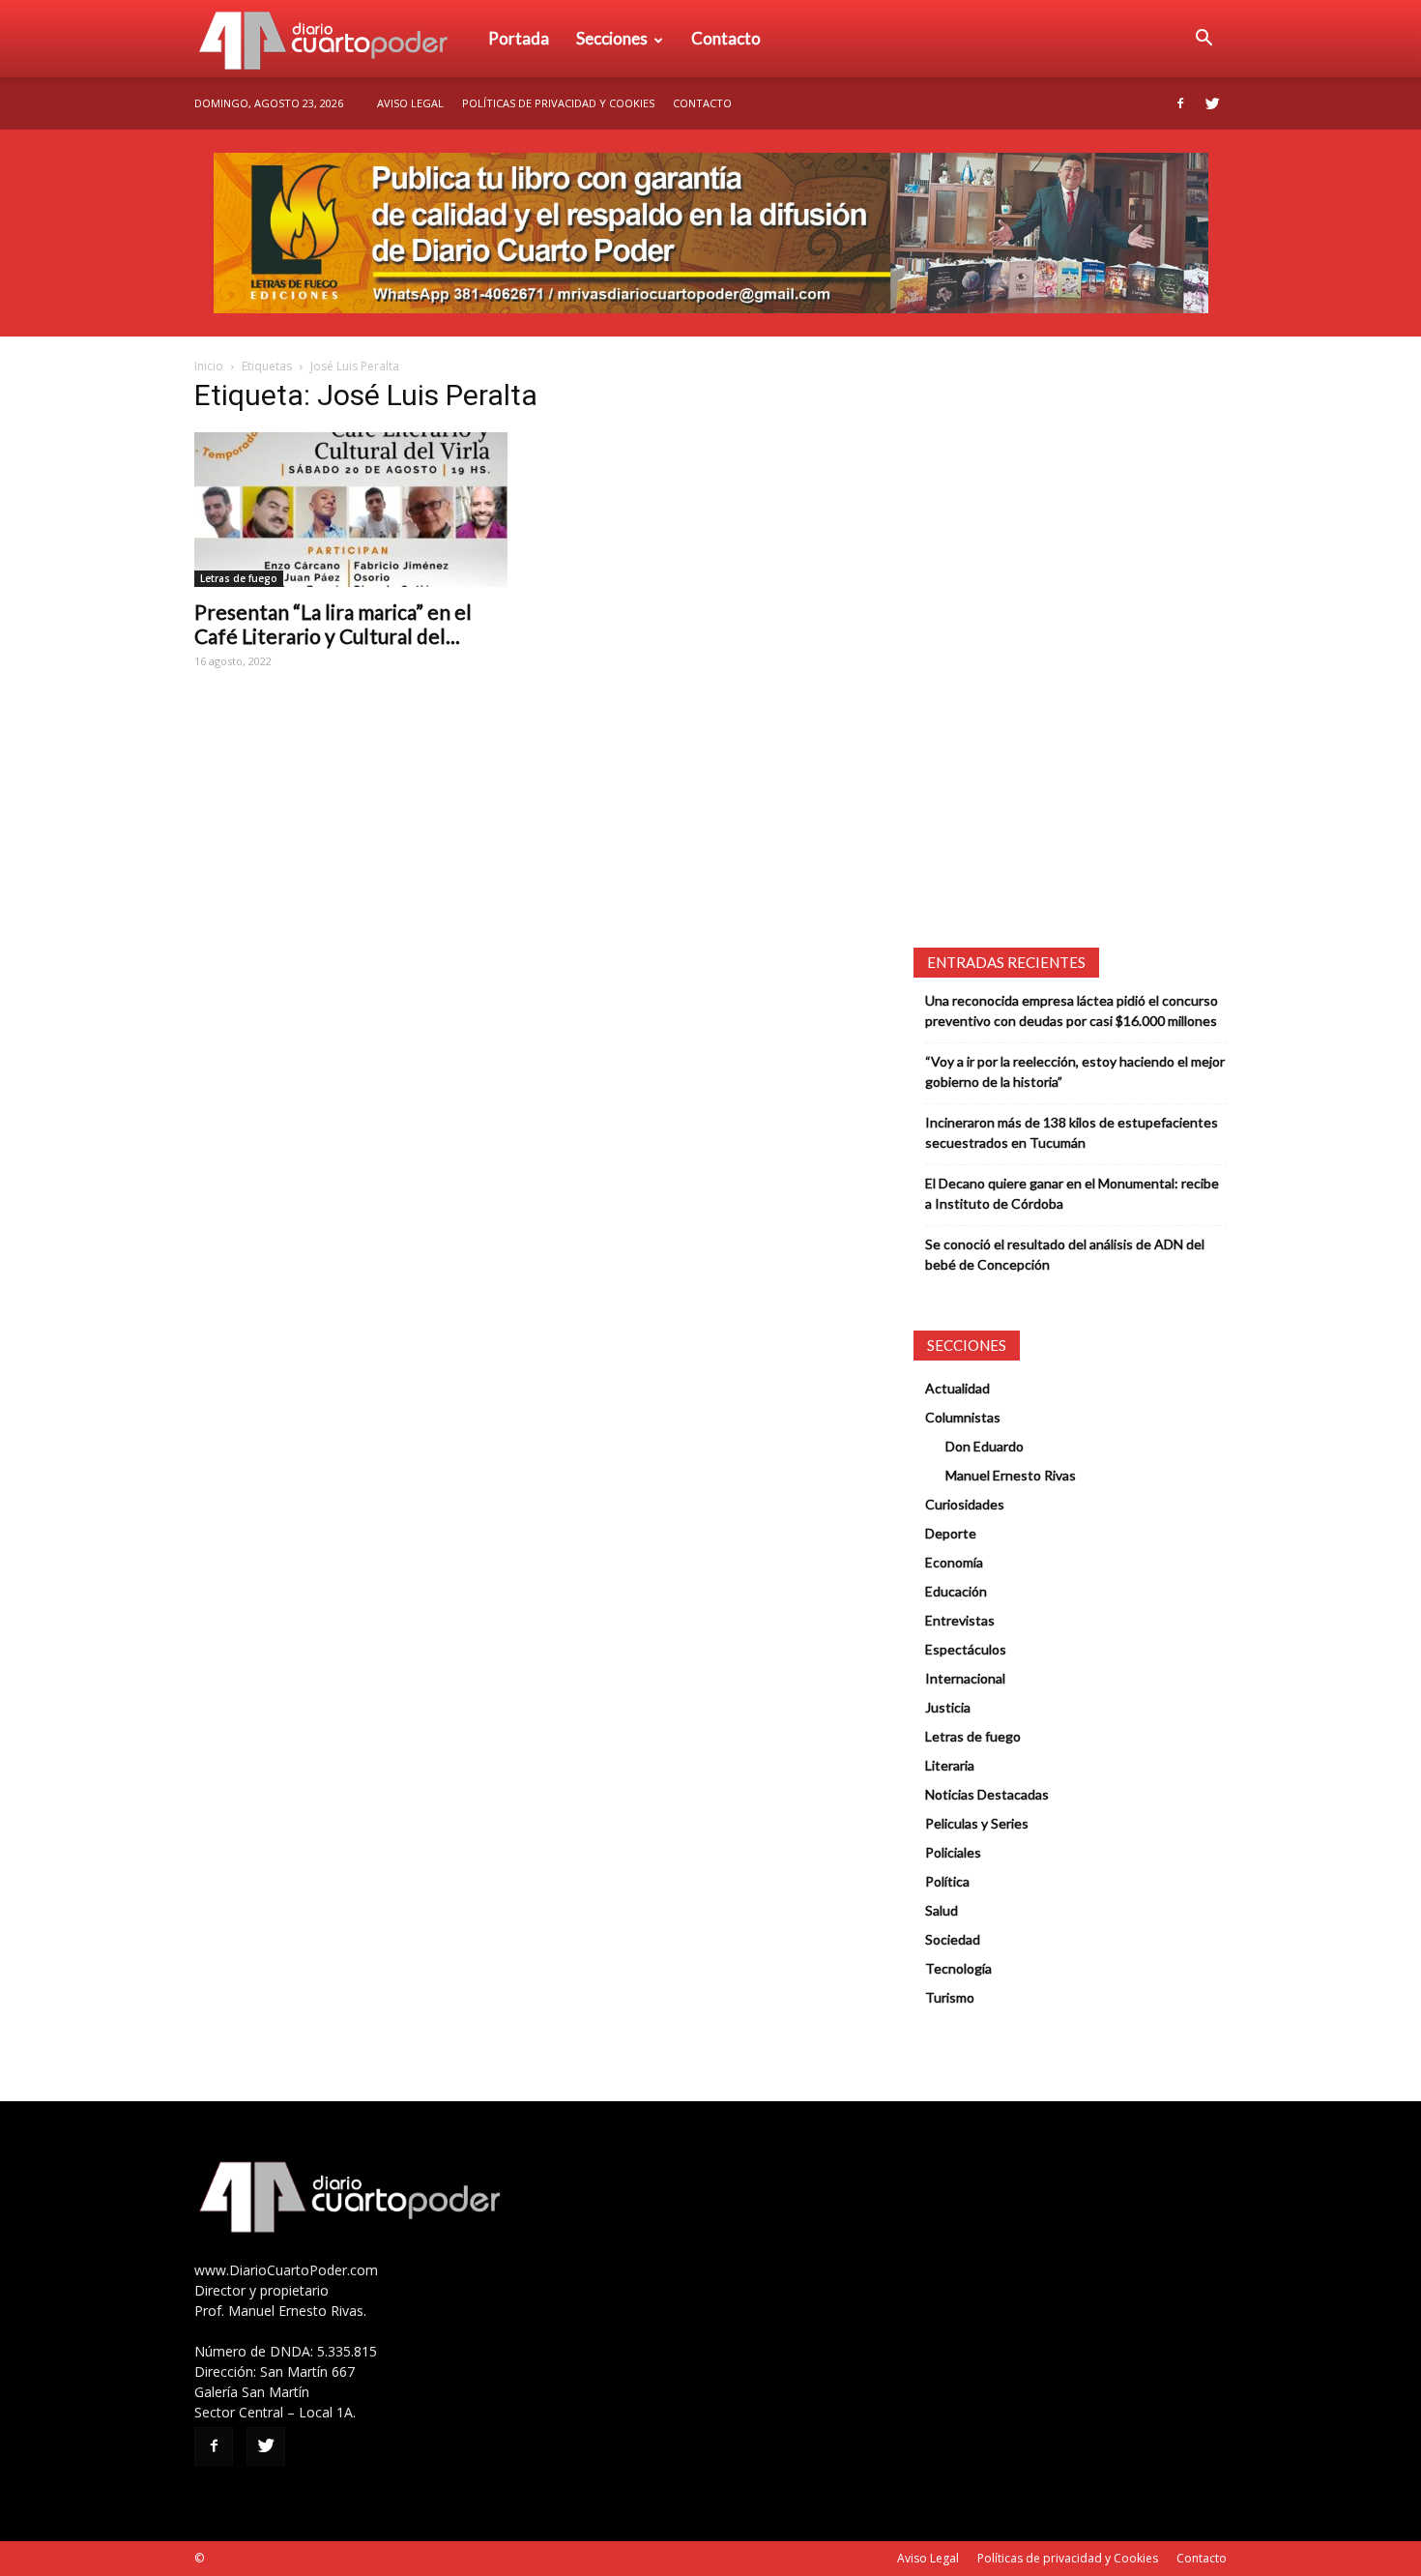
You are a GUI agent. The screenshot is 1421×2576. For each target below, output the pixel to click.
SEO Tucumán (244, 2558)
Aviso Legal (410, 103)
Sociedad (953, 1939)
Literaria (950, 1765)
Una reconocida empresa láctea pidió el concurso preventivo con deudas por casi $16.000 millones (1072, 1010)
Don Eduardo (985, 1446)
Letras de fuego (239, 578)
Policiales (953, 1852)
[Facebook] (1180, 103)
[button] (1203, 39)
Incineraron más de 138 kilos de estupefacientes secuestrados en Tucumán (1072, 1132)
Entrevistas (960, 1620)
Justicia (948, 1707)
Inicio (209, 366)
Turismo (950, 1997)
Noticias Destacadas (987, 1794)
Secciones (612, 38)
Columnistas (963, 1417)
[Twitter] (1212, 103)
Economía (954, 1562)
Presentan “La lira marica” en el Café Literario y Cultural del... (333, 624)
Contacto (726, 38)
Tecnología (958, 1968)
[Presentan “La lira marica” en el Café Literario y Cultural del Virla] (351, 510)
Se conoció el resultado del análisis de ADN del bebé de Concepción (1065, 1254)
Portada (519, 38)
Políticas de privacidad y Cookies (558, 103)
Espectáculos (966, 1649)
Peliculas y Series (977, 1823)
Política (947, 1881)
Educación (956, 1591)
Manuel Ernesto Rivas (1011, 1475)
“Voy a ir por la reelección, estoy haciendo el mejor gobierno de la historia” (1075, 1071)
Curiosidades (965, 1504)
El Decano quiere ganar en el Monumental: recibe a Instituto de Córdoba (1072, 1193)
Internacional (965, 1678)
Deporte (951, 1533)
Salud (942, 1910)
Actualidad (957, 1388)
